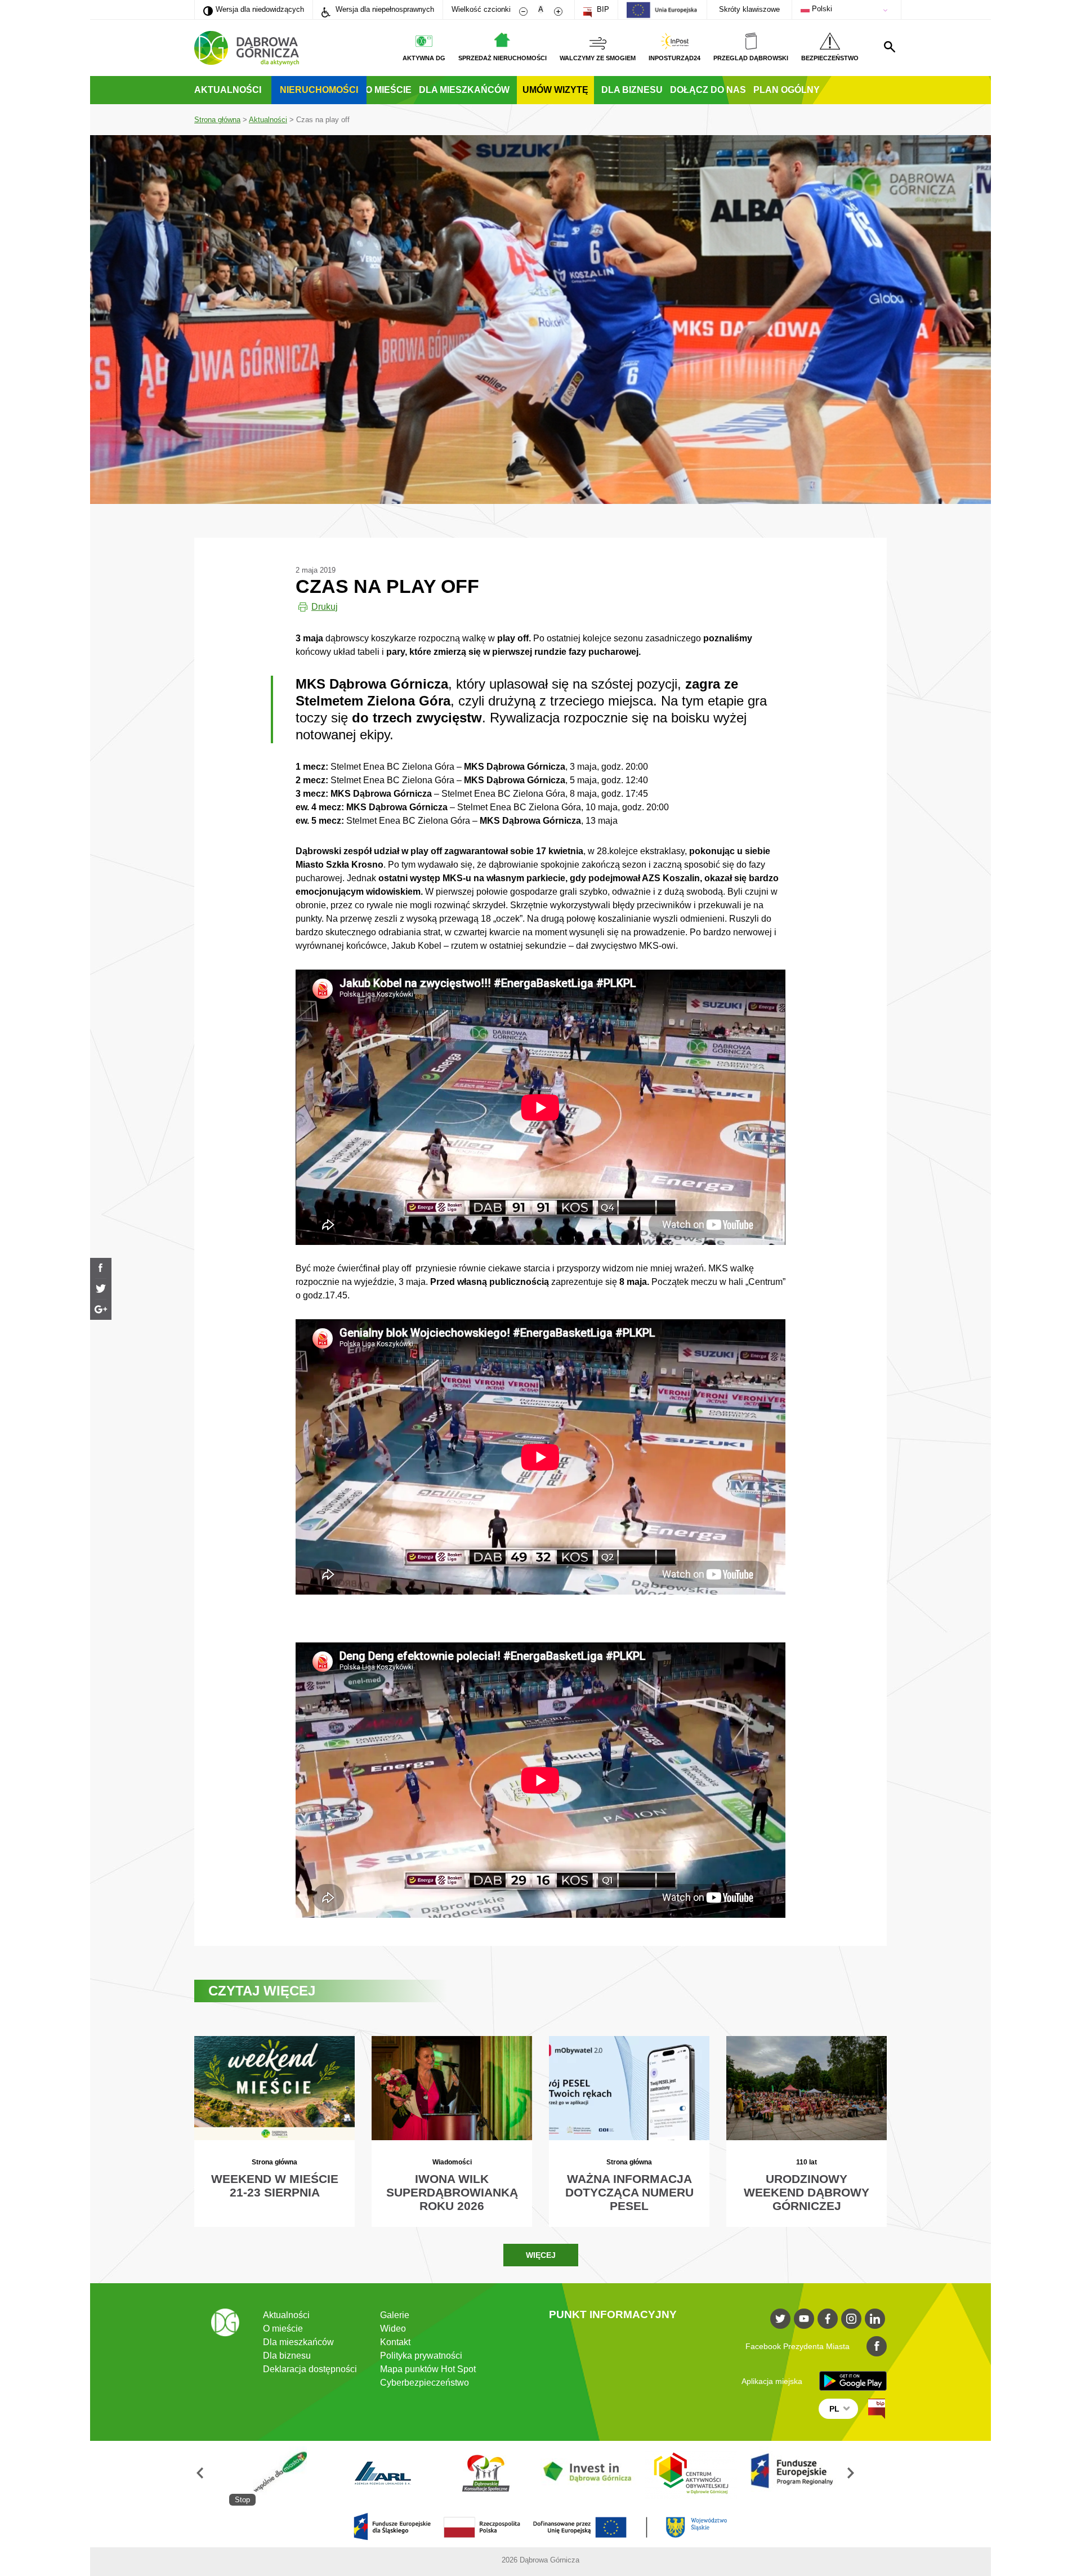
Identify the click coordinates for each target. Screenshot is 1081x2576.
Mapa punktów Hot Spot (428, 2369)
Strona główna (217, 120)
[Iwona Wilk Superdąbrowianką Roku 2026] (452, 2131)
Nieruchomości (319, 90)
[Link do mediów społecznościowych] (780, 2319)
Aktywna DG (424, 58)
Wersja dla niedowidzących (254, 9)
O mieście (388, 90)
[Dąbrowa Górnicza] (247, 48)
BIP (602, 9)
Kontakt (395, 2342)
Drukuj (325, 607)
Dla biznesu (632, 90)
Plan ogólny (787, 90)
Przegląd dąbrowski (751, 58)
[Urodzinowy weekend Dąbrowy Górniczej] (807, 2131)
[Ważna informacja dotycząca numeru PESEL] (629, 2131)
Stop (242, 2500)
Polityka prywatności (421, 2356)
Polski (821, 9)
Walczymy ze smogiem (598, 58)
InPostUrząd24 (674, 58)
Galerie (395, 2315)
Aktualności (228, 90)
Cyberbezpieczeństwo (425, 2383)
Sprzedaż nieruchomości (502, 58)
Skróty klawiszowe (749, 9)
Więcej (541, 2255)
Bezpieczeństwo (830, 58)
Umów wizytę (555, 90)
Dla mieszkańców (464, 90)
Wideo (393, 2329)
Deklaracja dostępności (310, 2369)
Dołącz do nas (708, 90)
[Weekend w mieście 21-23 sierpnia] (274, 2131)
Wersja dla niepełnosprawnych (384, 9)
